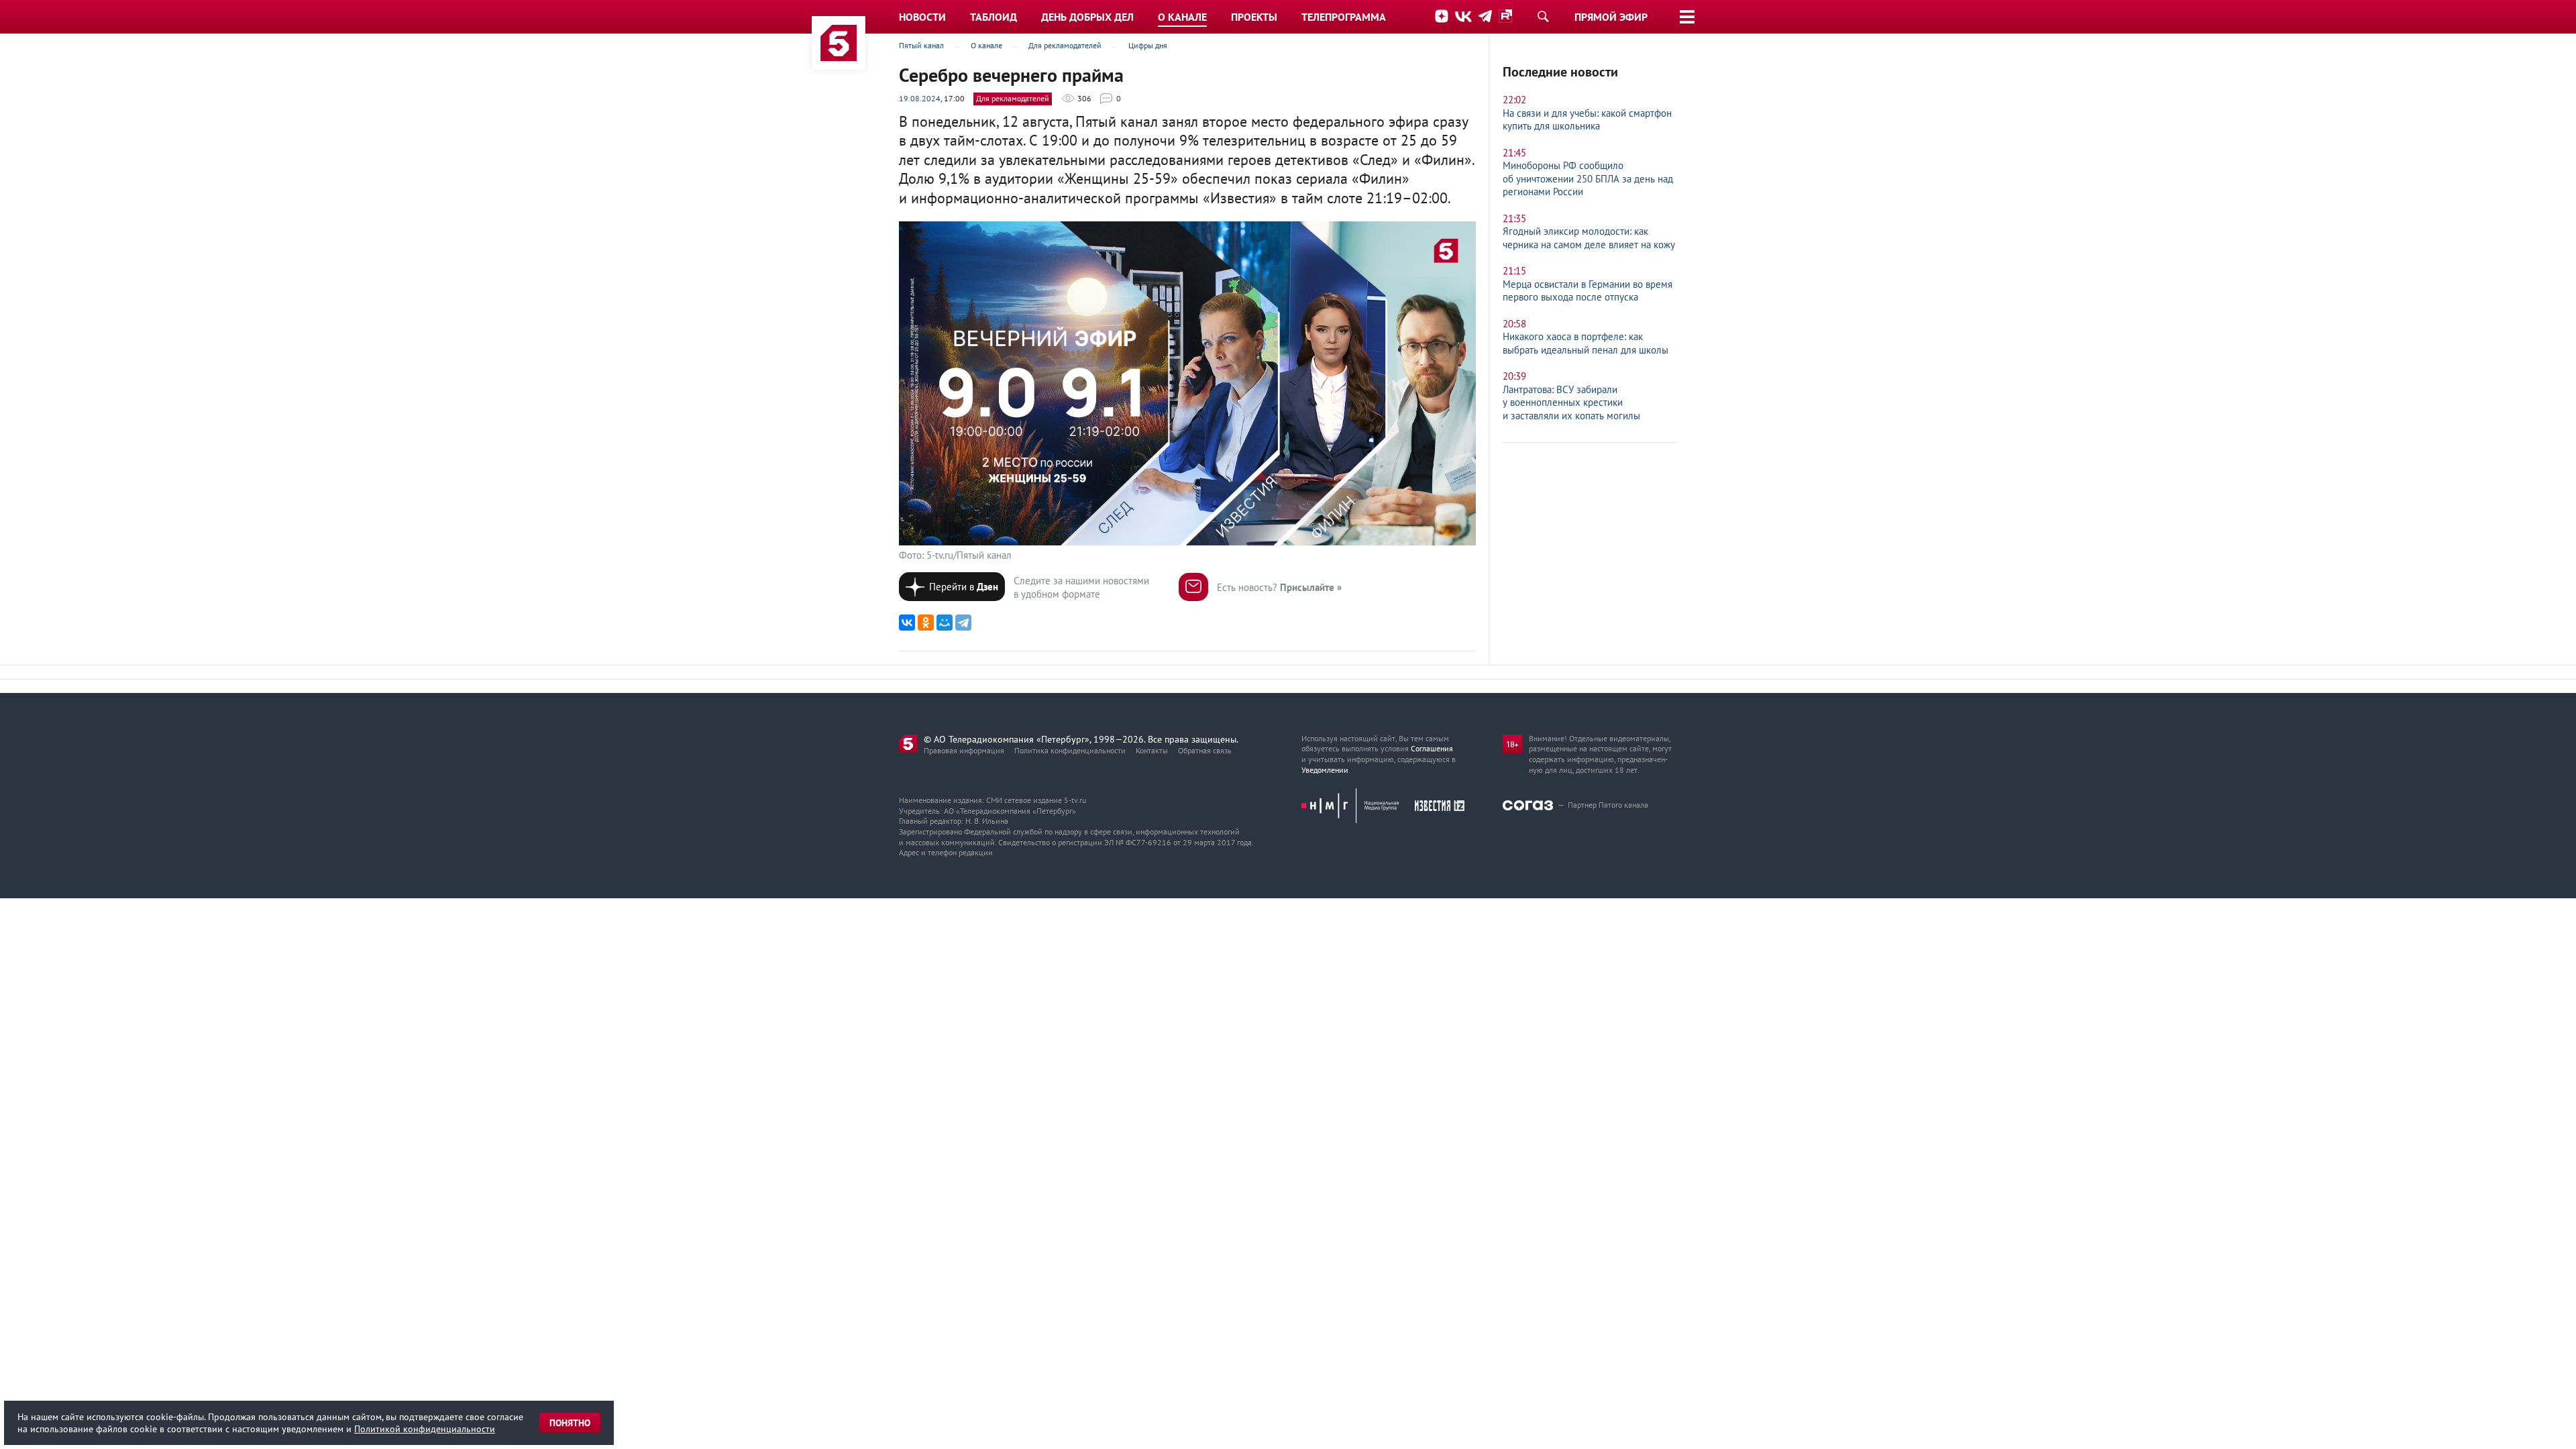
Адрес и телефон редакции (946, 852)
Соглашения (1432, 748)
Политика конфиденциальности (1070, 750)
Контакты (1152, 750)
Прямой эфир (1611, 17)
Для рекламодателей (1013, 98)
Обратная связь (1205, 750)
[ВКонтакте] (907, 623)
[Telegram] (963, 623)
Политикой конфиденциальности (425, 1429)
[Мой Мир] (945, 623)
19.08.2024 (920, 98)
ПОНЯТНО (570, 1423)
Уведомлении (1325, 770)
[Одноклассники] (926, 623)
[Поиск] (1543, 16)
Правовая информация (964, 750)
